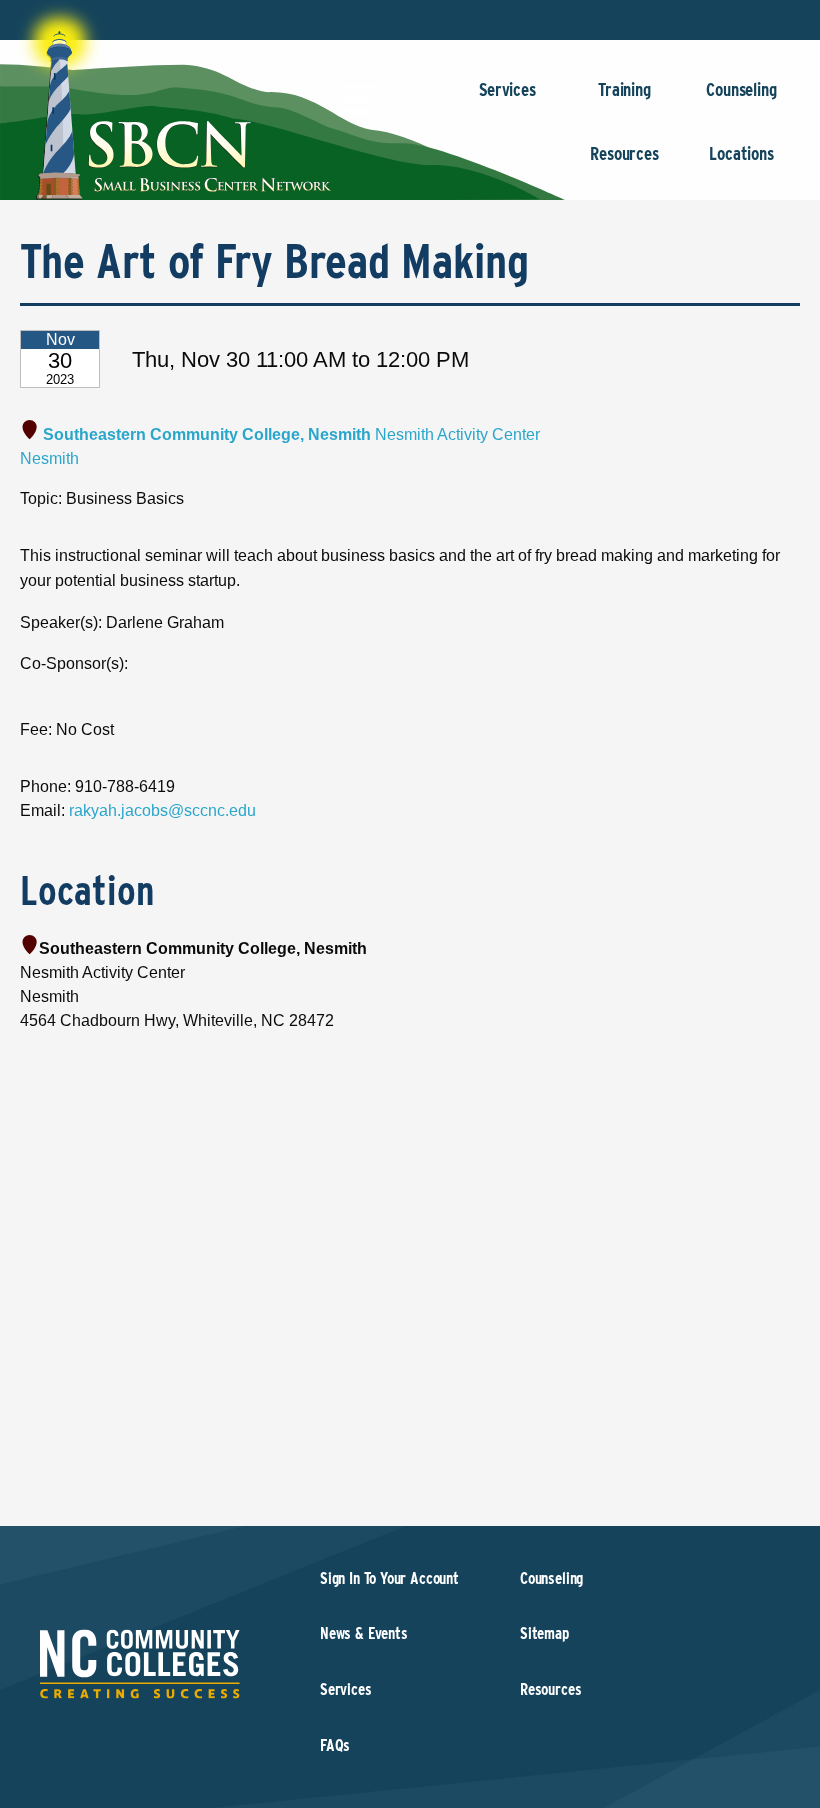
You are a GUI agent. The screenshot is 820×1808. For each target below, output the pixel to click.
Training (624, 89)
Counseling (741, 89)
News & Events (364, 1633)
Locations (741, 153)
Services (507, 89)
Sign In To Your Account (389, 1578)
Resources (624, 153)
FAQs (335, 1745)
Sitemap (544, 1633)
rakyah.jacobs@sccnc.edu (162, 810)
